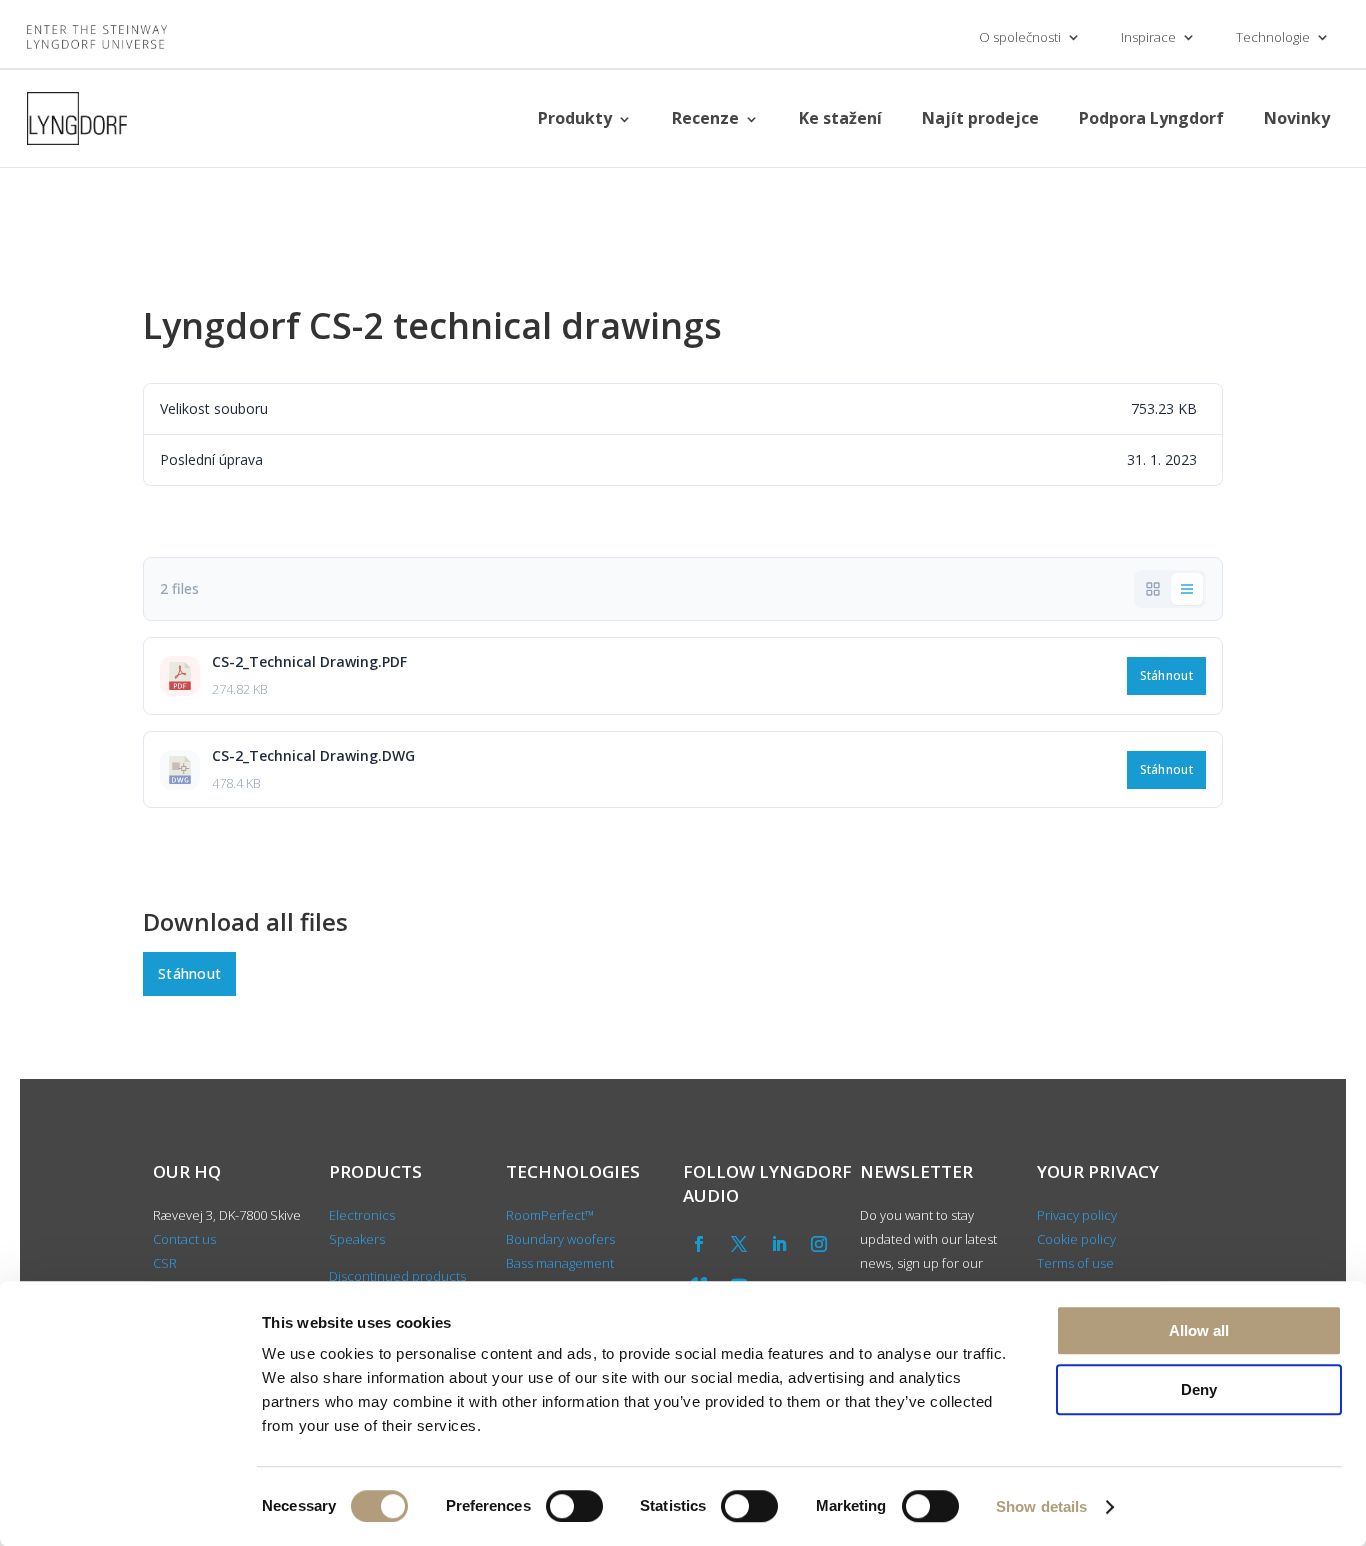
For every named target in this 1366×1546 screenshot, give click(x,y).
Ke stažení (840, 118)
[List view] (1187, 589)
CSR (165, 1263)
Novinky (1297, 118)
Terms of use (1075, 1263)
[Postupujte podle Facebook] (699, 1244)
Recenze (705, 118)
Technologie (1273, 37)
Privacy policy (1077, 1215)
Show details (1041, 1506)
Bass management (560, 1263)
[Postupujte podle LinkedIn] (779, 1244)
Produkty (575, 118)
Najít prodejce (980, 118)
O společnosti (1020, 37)
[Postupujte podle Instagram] (819, 1244)
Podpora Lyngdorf (1151, 118)
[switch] (574, 1506)
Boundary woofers (560, 1239)
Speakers (357, 1239)
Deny (1199, 1389)
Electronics (362, 1215)
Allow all (1199, 1330)
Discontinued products (397, 1276)
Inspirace (1148, 37)
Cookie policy (1076, 1239)
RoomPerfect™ (550, 1215)
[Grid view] (1153, 589)
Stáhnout (1166, 675)
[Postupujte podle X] (739, 1244)
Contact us (184, 1239)
